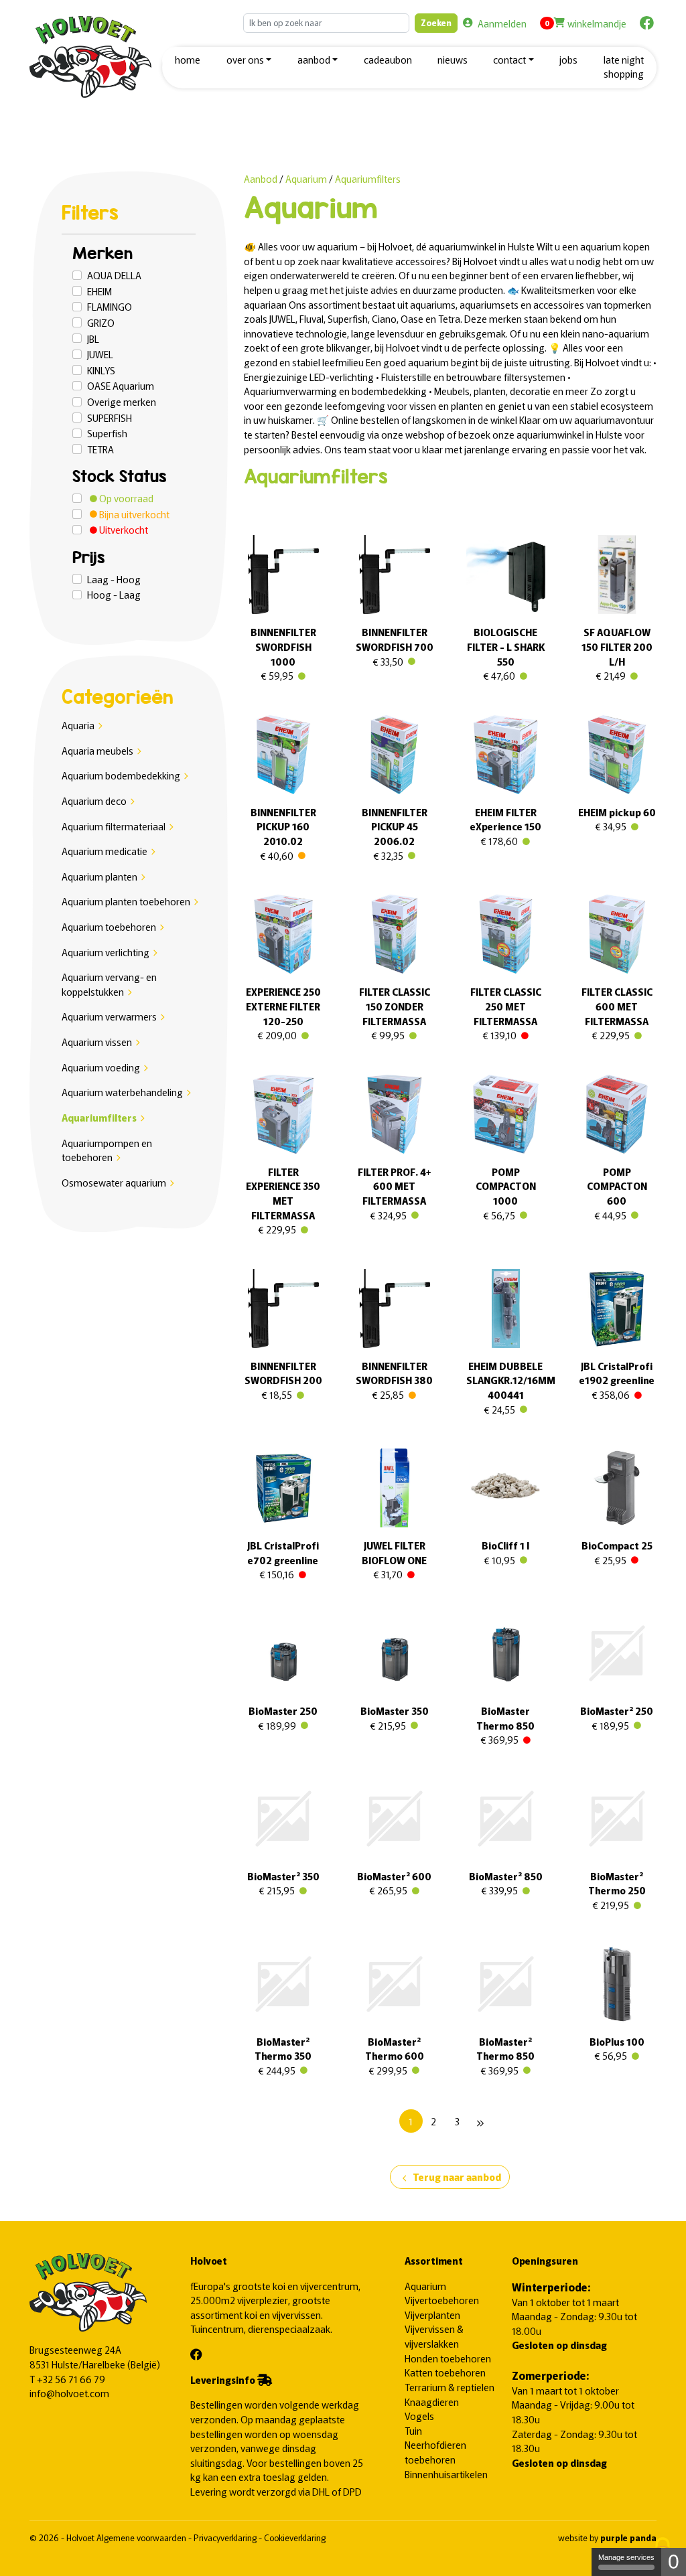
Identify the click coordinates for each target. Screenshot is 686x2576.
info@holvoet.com (69, 2393)
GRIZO (101, 322)
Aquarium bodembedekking (121, 775)
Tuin (413, 2430)
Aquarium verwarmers (109, 1016)
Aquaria (78, 725)
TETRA (100, 449)
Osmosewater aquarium (114, 1182)
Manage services (626, 2557)
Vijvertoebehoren (442, 2300)
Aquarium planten (99, 876)
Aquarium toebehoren (109, 926)
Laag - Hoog (114, 579)
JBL (93, 338)
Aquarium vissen (97, 1042)
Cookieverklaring (295, 2537)
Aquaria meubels (97, 750)
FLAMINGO (110, 306)
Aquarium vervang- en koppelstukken (109, 984)
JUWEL (100, 354)
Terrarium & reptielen (450, 2387)
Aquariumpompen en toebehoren (107, 1150)
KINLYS (101, 370)
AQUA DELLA (114, 275)
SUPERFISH (110, 418)
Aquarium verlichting (106, 952)
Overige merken (122, 401)
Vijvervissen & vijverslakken (434, 2336)
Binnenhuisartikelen (446, 2474)
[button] (249, 61)
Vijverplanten (432, 2315)
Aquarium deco (94, 801)
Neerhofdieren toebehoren (435, 2452)
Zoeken (436, 22)
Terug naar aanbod (450, 2178)
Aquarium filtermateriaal (114, 826)
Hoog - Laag (114, 594)
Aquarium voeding (101, 1067)
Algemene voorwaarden (142, 2537)
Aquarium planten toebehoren (126, 901)
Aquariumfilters (99, 1117)
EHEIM (99, 291)
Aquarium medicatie (105, 851)
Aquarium (307, 178)
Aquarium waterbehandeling (122, 1092)
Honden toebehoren (448, 2358)
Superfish (107, 433)
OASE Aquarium (121, 385)
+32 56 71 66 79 (71, 2379)
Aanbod (261, 178)
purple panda (628, 2537)
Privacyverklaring (226, 2537)
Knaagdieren (432, 2402)
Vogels (419, 2416)
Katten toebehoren (445, 2372)
